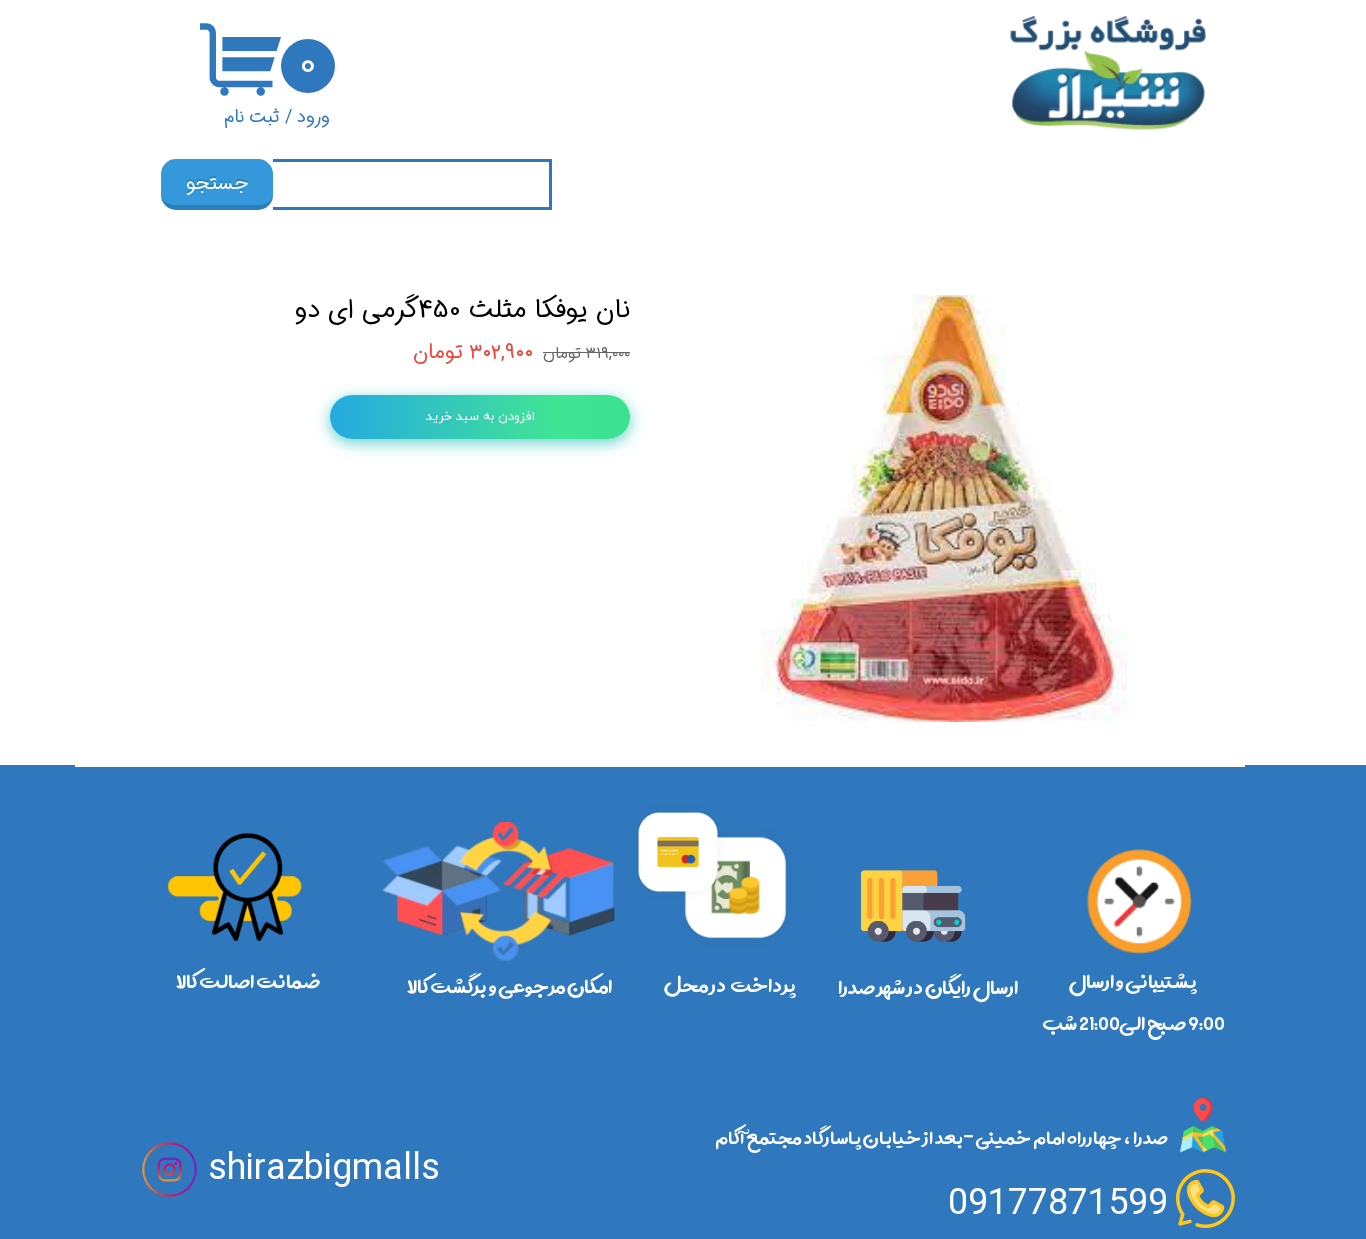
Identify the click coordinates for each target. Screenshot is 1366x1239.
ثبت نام (252, 117)
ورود (313, 117)
